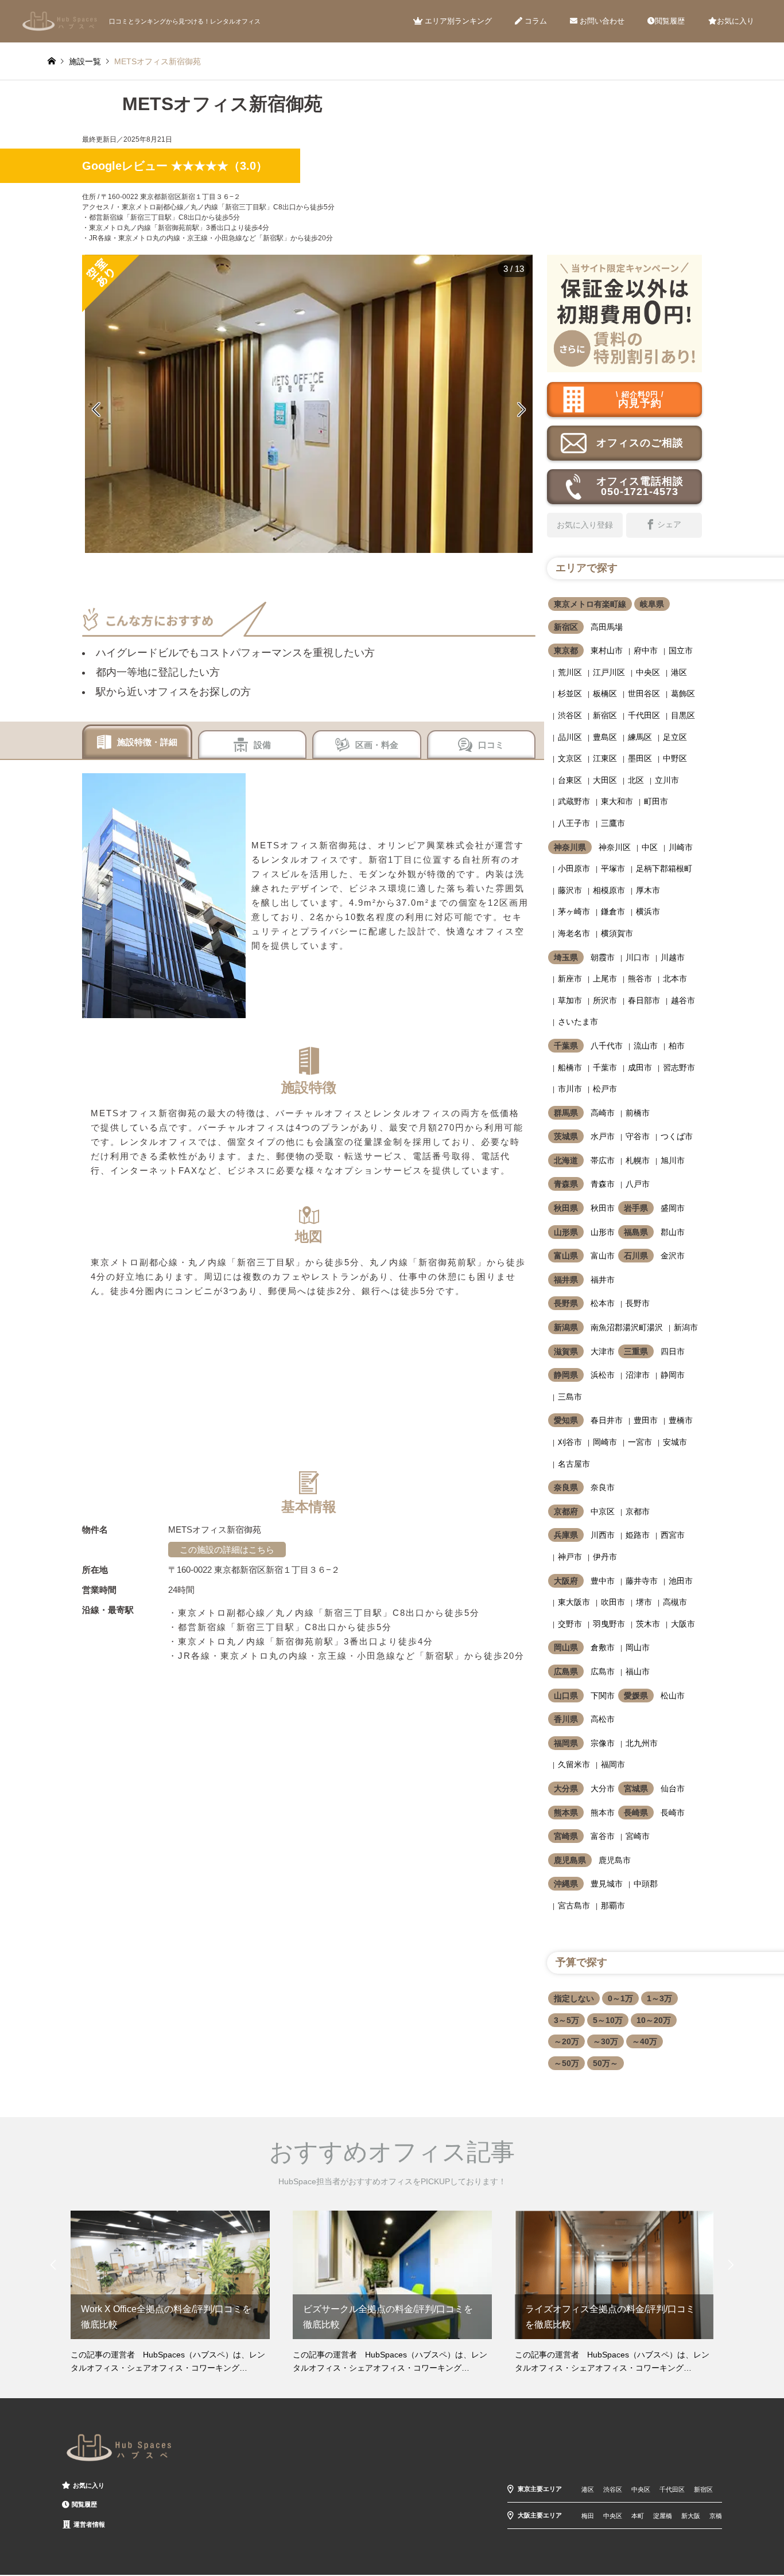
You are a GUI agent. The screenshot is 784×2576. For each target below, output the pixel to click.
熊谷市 (640, 979)
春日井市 (607, 1420)
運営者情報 (89, 2524)
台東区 (570, 780)
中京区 (603, 1511)
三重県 (636, 1351)
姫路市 (638, 1535)
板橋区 (605, 693)
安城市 (675, 1442)
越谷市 (683, 1000)
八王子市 (574, 823)
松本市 (603, 1303)
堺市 (644, 1602)
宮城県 (636, 1788)
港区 (679, 672)
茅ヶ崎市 (574, 911)
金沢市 (673, 1256)
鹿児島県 (570, 1860)
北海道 (566, 1160)
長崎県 (636, 1813)
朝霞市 (603, 957)
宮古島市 (574, 1905)
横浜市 (648, 911)
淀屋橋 (663, 2516)
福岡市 (613, 1764)
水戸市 (603, 1136)
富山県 (566, 1256)
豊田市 (646, 1420)
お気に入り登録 (585, 525)
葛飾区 (683, 693)
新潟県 (566, 1327)
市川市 (570, 1089)
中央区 (648, 672)
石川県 (636, 1256)
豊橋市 (681, 1420)
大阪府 (566, 1581)
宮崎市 (638, 1836)
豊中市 (603, 1581)
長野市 (638, 1303)
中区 (650, 847)
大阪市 (683, 1624)
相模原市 (609, 890)
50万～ (606, 2063)
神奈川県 (570, 847)
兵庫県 (566, 1535)
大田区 (605, 780)
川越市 (673, 957)
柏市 (677, 1046)
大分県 (566, 1788)
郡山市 (673, 1232)
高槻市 (675, 1602)
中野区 (675, 758)
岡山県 (566, 1647)
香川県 (566, 1719)
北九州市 (642, 1743)
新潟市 (686, 1327)
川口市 (638, 957)
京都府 (566, 1511)
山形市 (603, 1232)
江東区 (605, 758)
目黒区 (683, 715)
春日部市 (644, 1000)
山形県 (566, 1232)
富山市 (603, 1256)
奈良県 (566, 1487)
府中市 (646, 650)
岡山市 (638, 1647)
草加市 (570, 1000)
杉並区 (570, 693)
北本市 (675, 979)
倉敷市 (603, 1647)
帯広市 (603, 1160)
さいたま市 (578, 1022)
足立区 (675, 737)
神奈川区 (615, 847)
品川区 (570, 737)
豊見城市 (607, 1884)
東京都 (566, 650)
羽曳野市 (609, 1624)
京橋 (716, 2516)
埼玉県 (566, 957)
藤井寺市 (642, 1581)
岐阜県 (652, 604)
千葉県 (566, 1046)
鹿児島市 (615, 1860)
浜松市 (603, 1375)
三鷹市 (613, 823)
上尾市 (605, 979)
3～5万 (566, 2020)
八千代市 (607, 1046)
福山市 (638, 1671)
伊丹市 (605, 1557)
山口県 (566, 1696)
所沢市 (605, 1000)
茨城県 (566, 1136)
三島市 (570, 1397)
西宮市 (673, 1535)
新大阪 (691, 2516)
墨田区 (640, 758)
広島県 (566, 1671)
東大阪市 (574, 1602)
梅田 (588, 2516)
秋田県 (566, 1208)
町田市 (656, 801)
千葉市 (605, 1067)
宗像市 (603, 1743)
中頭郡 (646, 1884)
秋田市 (603, 1208)
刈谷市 (570, 1442)
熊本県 (566, 1813)
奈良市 (603, 1487)
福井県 (566, 1280)
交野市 (570, 1624)
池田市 (681, 1581)
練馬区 (640, 737)
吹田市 (613, 1602)
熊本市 (603, 1813)
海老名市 (574, 933)
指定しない (574, 1998)
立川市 (667, 780)
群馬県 (566, 1113)
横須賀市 (617, 933)
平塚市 (613, 868)
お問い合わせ (601, 21)
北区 (636, 780)
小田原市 (574, 868)
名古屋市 (574, 1464)
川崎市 (681, 847)
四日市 (673, 1351)
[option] (309, 404)
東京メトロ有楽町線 (590, 604)
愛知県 (566, 1420)
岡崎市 (605, 1442)
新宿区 (566, 627)
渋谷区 (570, 715)
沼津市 (638, 1375)
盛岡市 (673, 1208)
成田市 (640, 1067)
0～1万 (620, 1998)
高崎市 (603, 1113)
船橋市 (570, 1067)
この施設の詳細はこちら (227, 1550)
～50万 (566, 2063)
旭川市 (673, 1160)
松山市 (673, 1696)
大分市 (603, 1788)
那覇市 (613, 1905)
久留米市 (574, 1764)
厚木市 (648, 890)
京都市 (638, 1511)
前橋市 (638, 1113)
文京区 (570, 758)
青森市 (603, 1184)
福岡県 (566, 1743)
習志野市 (679, 1067)
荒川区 (570, 672)
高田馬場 (607, 627)
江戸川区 (609, 672)
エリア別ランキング (457, 21)
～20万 (566, 2041)
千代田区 (644, 715)
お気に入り (736, 21)
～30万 (606, 2041)
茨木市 (648, 1624)
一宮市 (640, 1442)
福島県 (636, 1232)
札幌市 (638, 1160)
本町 (638, 2516)
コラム (535, 21)
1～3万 (659, 1998)
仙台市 (673, 1788)
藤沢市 (570, 890)
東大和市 (617, 801)
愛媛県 (636, 1696)
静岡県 (566, 1375)
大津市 (603, 1351)
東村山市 (607, 650)
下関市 (603, 1696)
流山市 (646, 1046)
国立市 (681, 650)
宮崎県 (566, 1836)
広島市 (603, 1671)
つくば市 (677, 1136)
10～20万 (654, 2020)
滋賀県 (566, 1351)
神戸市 (570, 1557)
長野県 (566, 1303)
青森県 (566, 1184)
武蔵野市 (574, 801)
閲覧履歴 (670, 21)
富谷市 (603, 1836)
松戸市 (605, 1089)
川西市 (603, 1535)
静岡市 (673, 1375)
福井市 (603, 1280)
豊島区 (605, 737)
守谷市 (638, 1136)
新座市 (570, 979)
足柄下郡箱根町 (664, 868)
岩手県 (636, 1208)
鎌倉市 (613, 911)
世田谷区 (644, 693)
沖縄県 (566, 1884)
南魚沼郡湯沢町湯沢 (627, 1327)
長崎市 (673, 1813)
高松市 (603, 1719)
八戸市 (638, 1184)
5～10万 (608, 2020)
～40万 (645, 2041)
